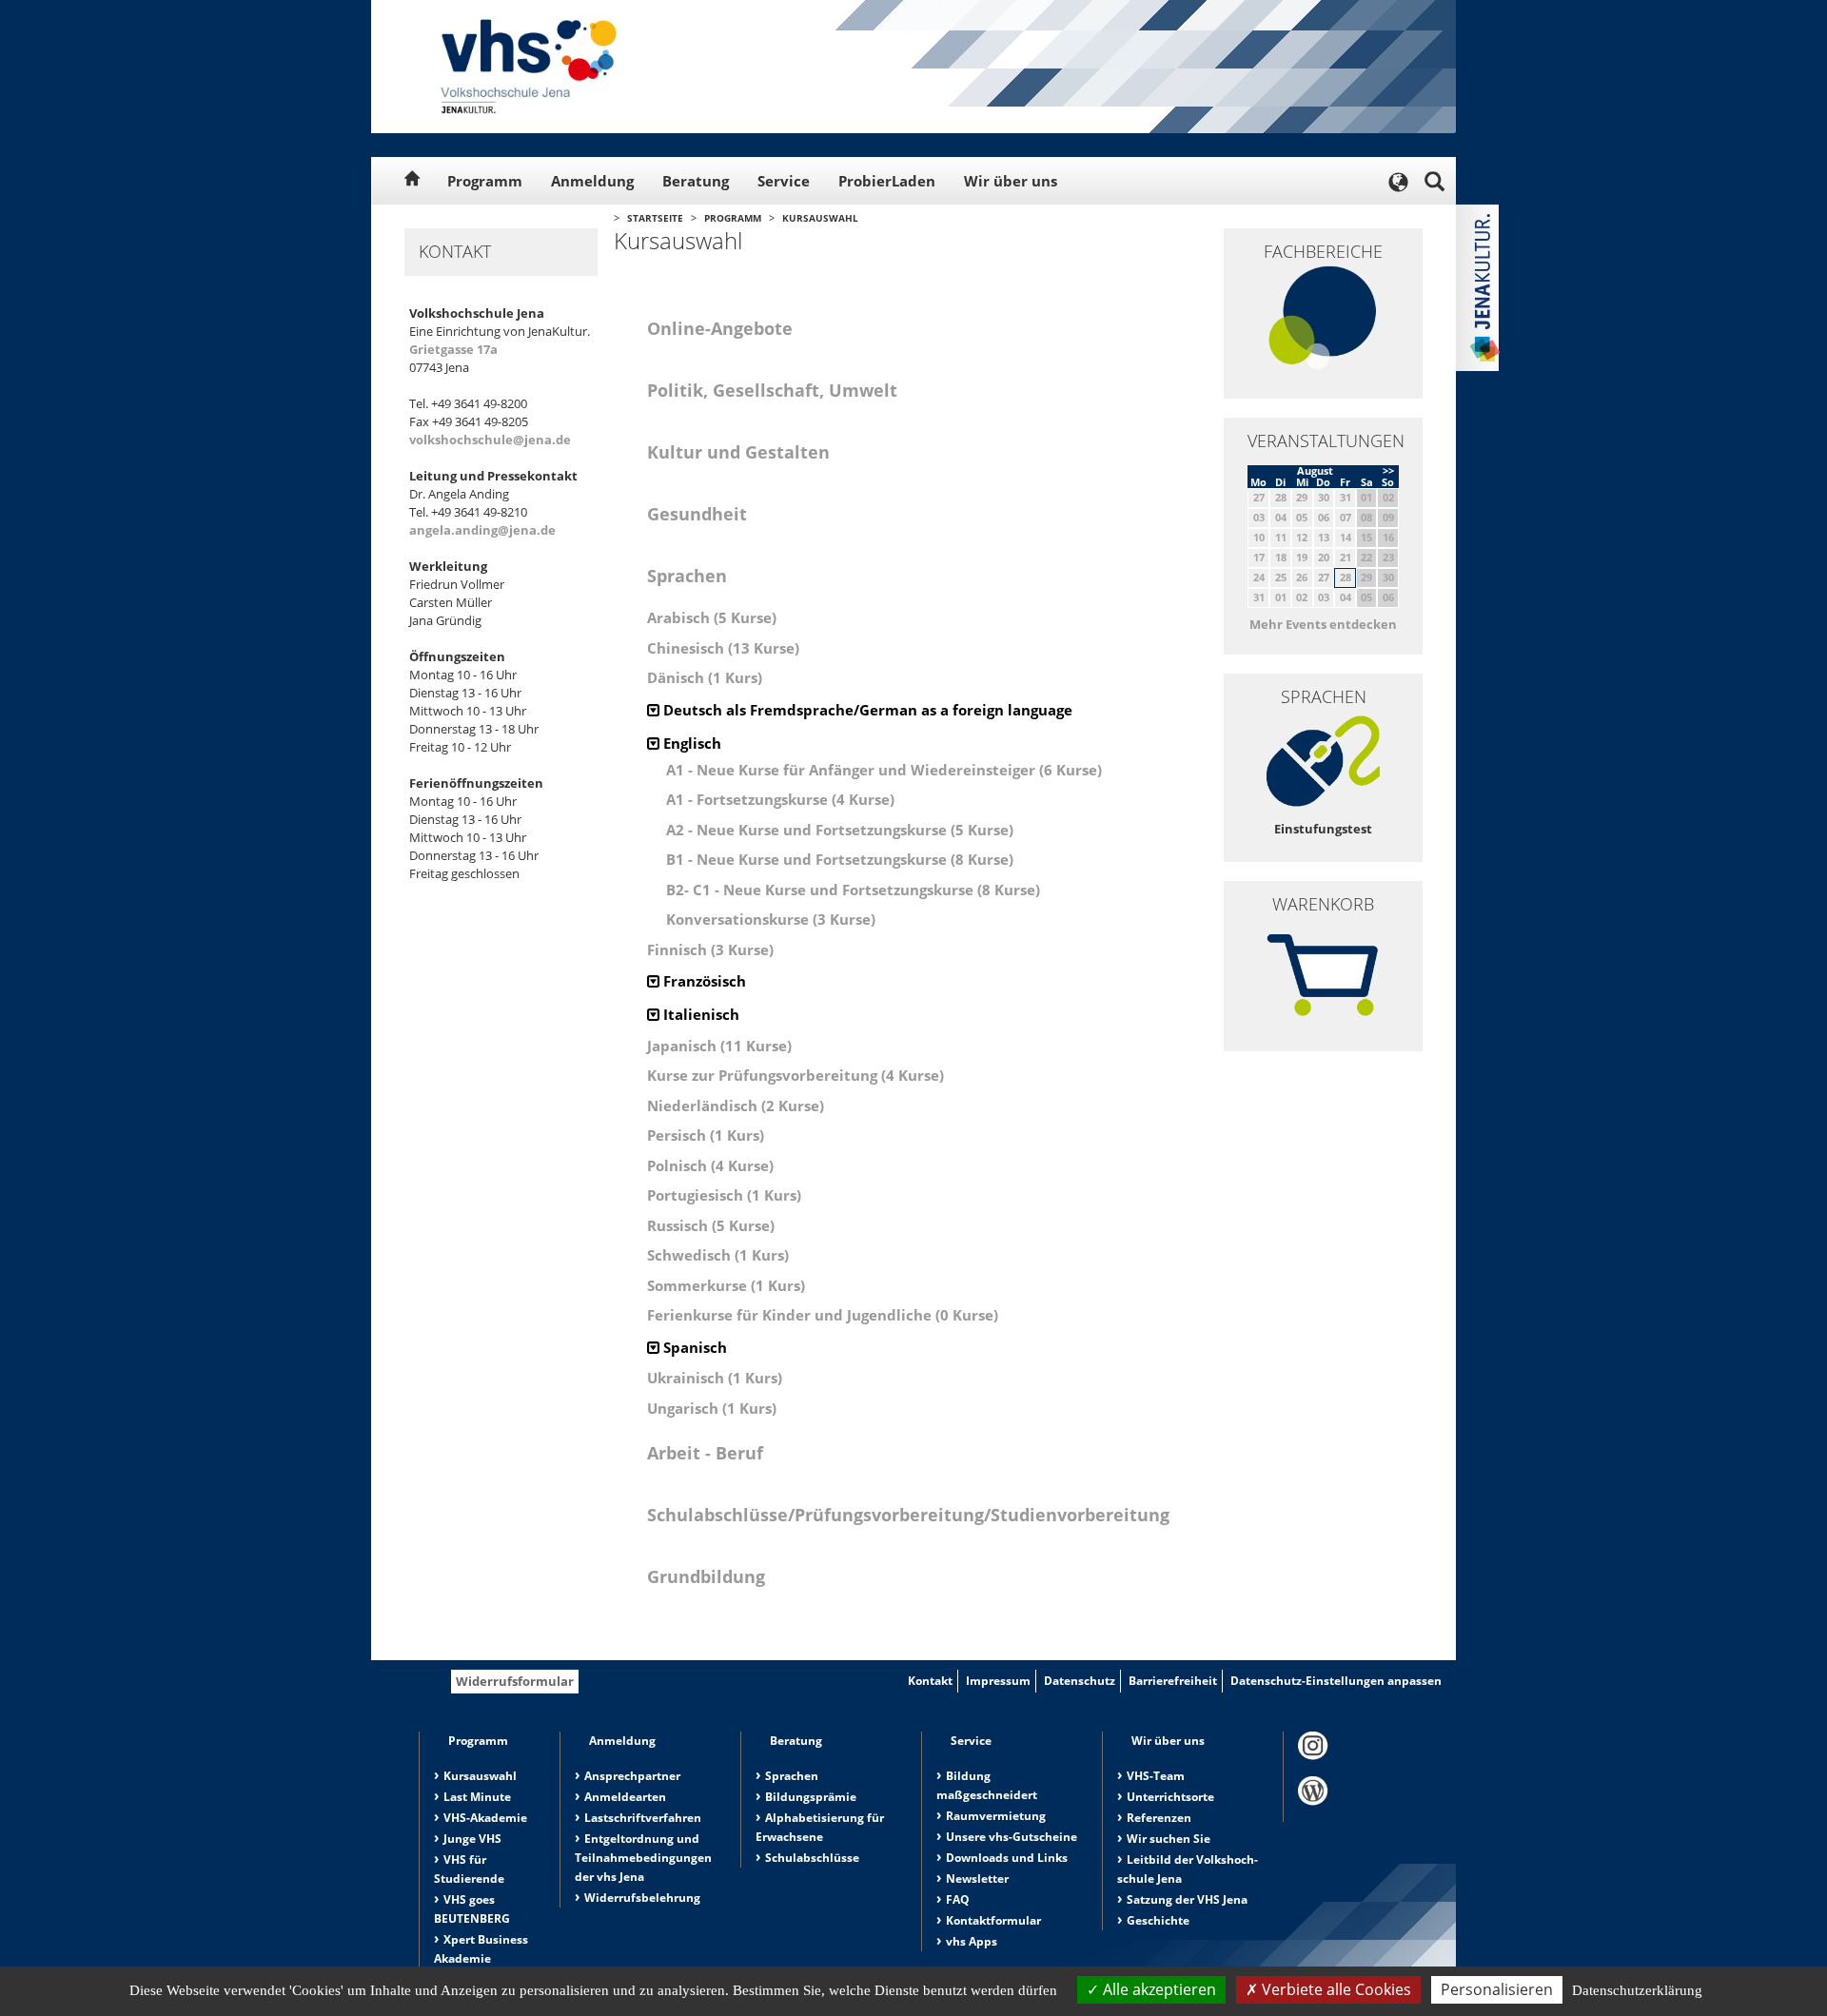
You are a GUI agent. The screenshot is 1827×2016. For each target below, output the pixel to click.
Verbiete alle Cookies (1335, 1989)
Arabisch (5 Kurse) (712, 617)
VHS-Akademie (485, 1818)
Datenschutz (1080, 1681)
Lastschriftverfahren (643, 1818)
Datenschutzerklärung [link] (1637, 1990)
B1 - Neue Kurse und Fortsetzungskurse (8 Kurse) (840, 859)
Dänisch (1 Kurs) (705, 677)
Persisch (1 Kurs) (706, 1135)
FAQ (958, 1899)
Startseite (655, 218)
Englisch (690, 743)
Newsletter (977, 1879)
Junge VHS (472, 1839)
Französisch (703, 981)
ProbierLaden (887, 181)
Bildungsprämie (811, 1797)
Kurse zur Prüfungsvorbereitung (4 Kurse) (796, 1075)
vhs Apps (972, 1941)
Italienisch (699, 1014)
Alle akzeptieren (1158, 1989)
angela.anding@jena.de (482, 530)
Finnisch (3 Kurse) (710, 949)
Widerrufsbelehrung (642, 1898)
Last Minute (477, 1797)
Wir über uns (1011, 181)
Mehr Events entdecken (1323, 624)
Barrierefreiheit (1173, 1681)
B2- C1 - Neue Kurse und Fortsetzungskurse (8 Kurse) (853, 890)
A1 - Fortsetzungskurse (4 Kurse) (780, 799)
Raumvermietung (996, 1816)
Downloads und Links (1007, 1858)
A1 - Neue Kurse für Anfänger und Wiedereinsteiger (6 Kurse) (884, 770)
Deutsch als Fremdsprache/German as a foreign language (866, 710)
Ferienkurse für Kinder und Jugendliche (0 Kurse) (823, 1315)
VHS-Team (1156, 1776)
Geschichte (1158, 1920)
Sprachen (792, 1776)
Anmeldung (592, 181)
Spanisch (693, 1347)
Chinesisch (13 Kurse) (723, 648)
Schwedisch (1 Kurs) (718, 1255)
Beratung (696, 181)
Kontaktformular (993, 1920)
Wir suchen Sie (1169, 1839)
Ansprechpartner (632, 1776)
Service (784, 181)
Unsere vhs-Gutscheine (1012, 1837)
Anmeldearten (625, 1797)
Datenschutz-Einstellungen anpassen (1336, 1681)
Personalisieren (1497, 1989)
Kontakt (930, 1681)
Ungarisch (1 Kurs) (712, 1408)
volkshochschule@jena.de (490, 440)
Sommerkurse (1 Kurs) (726, 1285)
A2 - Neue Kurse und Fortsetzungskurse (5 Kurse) (840, 830)
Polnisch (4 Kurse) (710, 1165)
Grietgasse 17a (453, 349)
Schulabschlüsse (812, 1858)
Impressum (998, 1681)
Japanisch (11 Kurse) (719, 1046)
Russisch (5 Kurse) (711, 1225)
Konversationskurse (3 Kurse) (771, 919)
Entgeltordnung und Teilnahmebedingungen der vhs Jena (643, 1858)
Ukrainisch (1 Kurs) (715, 1378)
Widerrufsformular (515, 1681)
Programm (485, 181)
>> (1388, 470)
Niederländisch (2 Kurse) (736, 1106)
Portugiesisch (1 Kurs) (724, 1195)
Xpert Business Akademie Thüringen (481, 1958)
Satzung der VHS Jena (1187, 1899)
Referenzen (1159, 1818)
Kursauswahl (820, 218)
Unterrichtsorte (1170, 1797)
